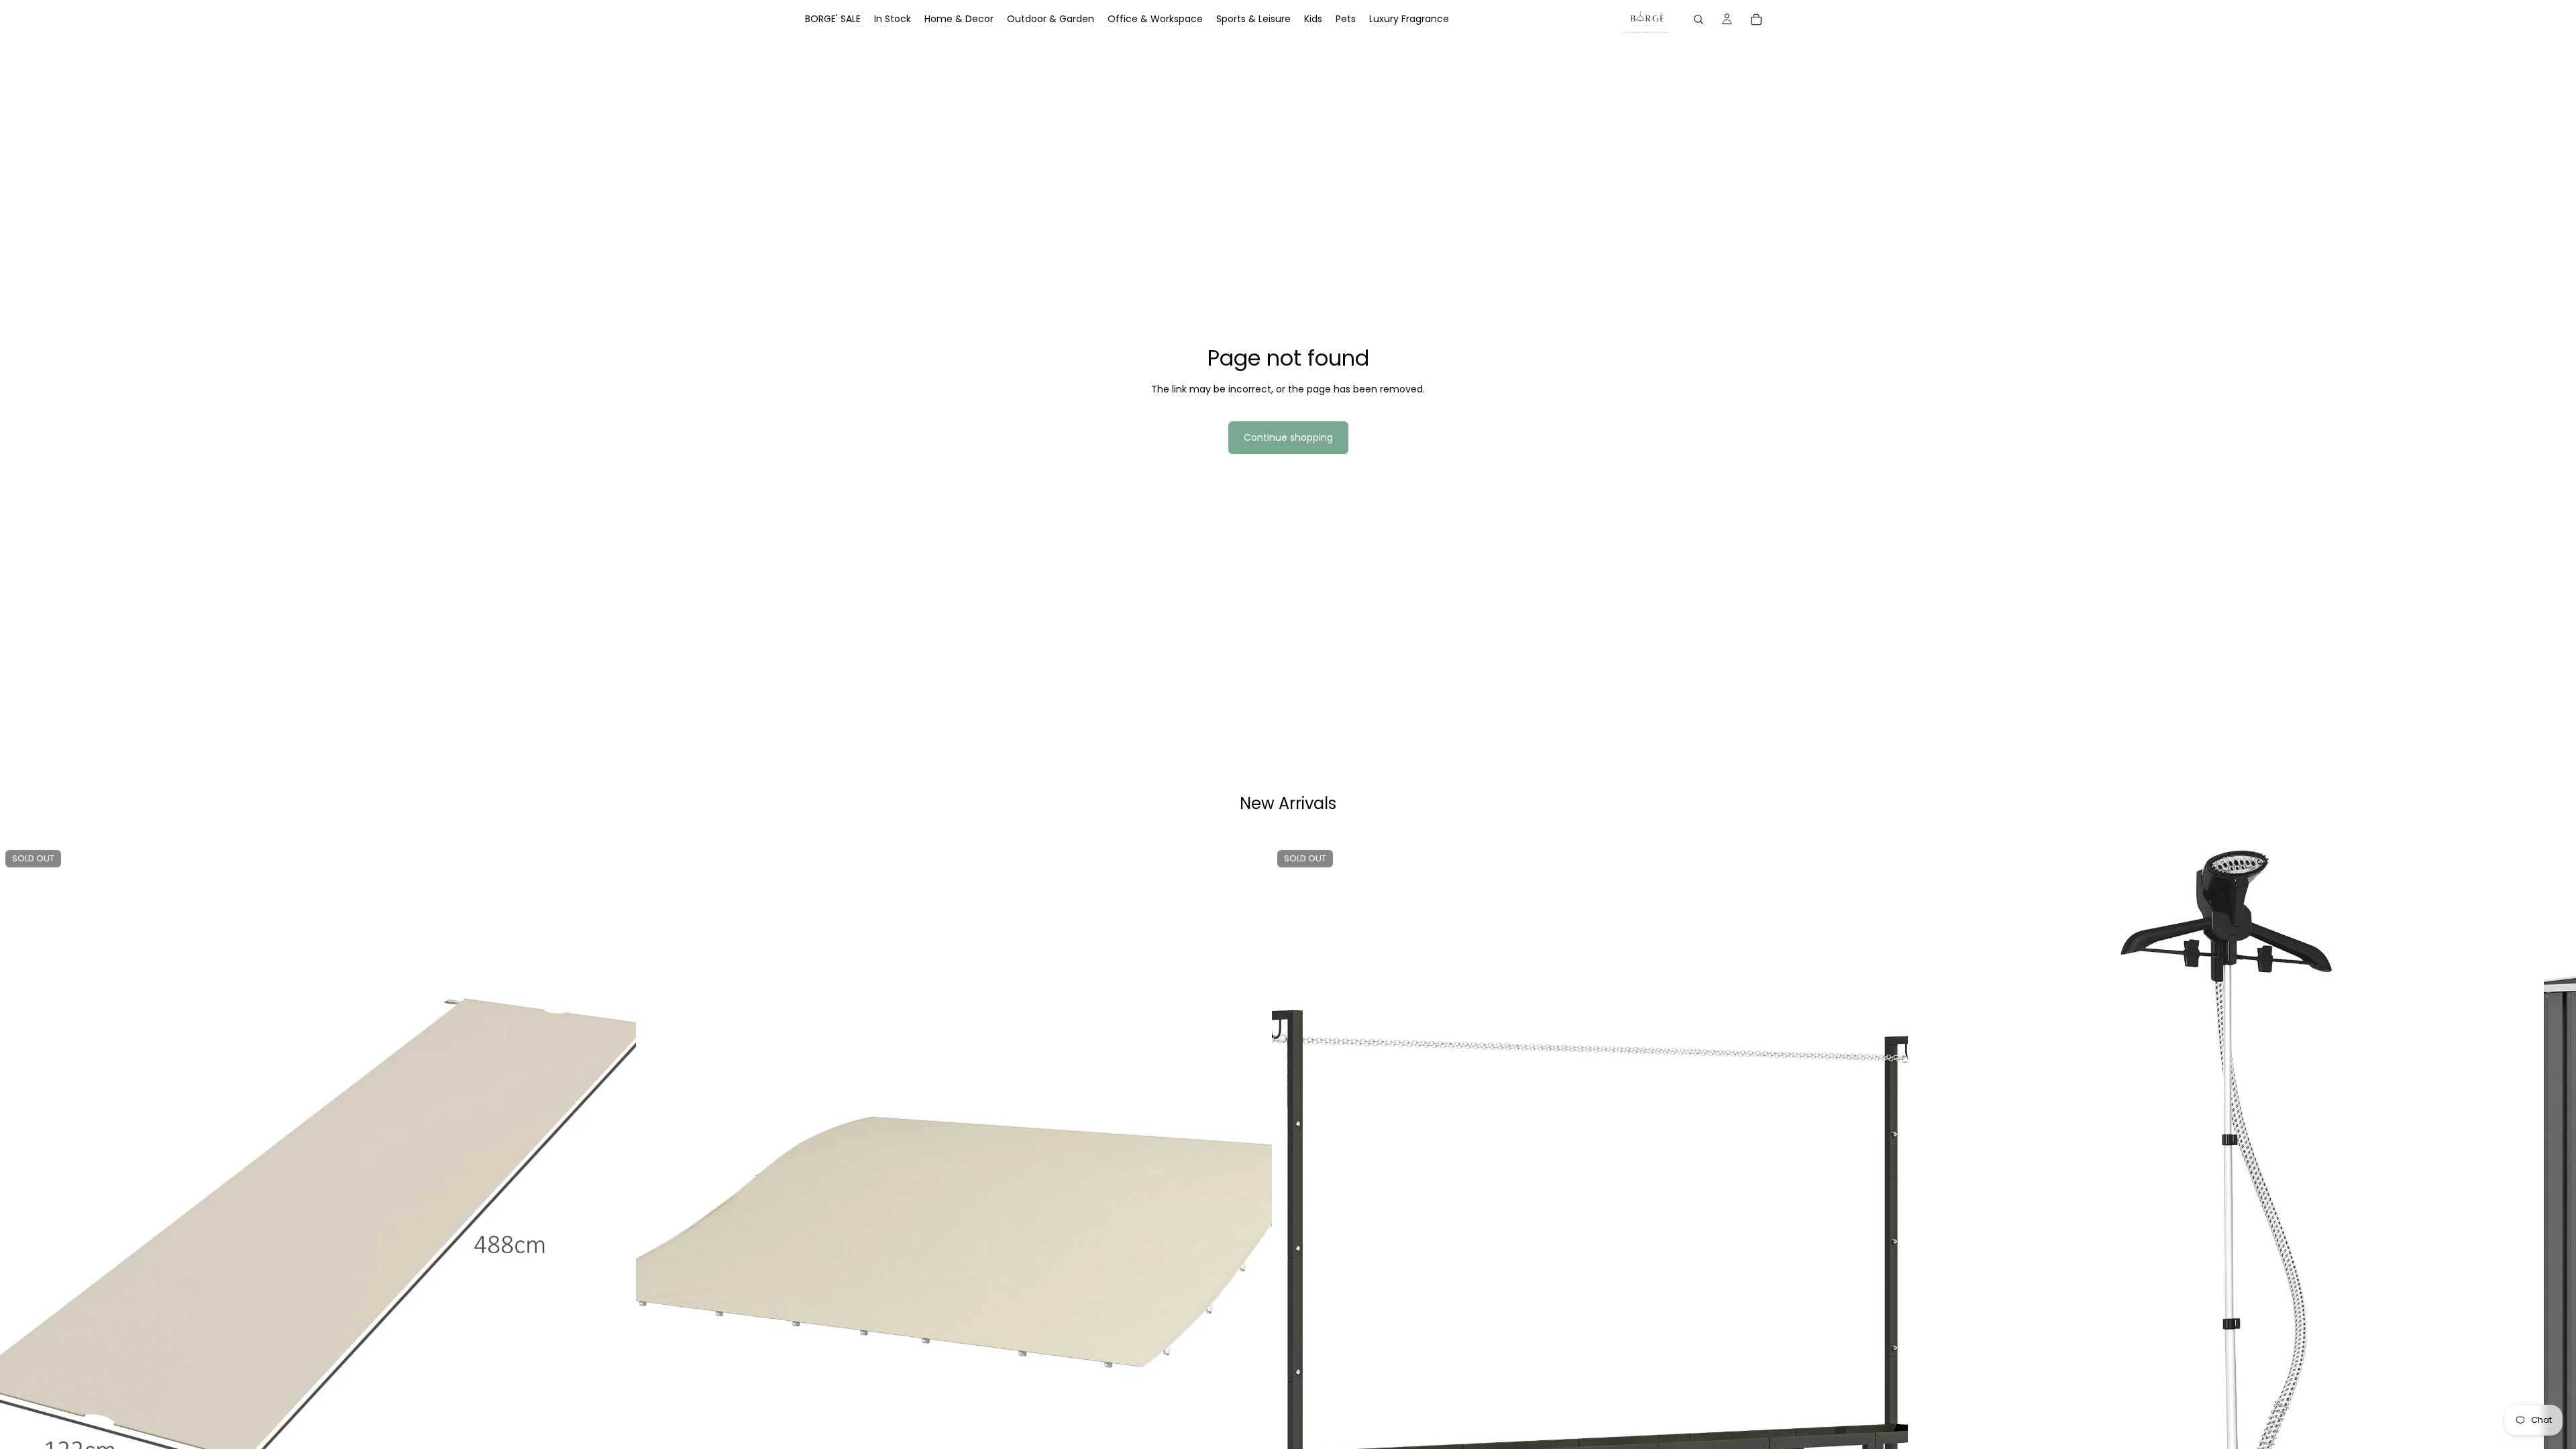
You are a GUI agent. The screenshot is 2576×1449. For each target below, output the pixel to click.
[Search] (1699, 19)
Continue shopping (1288, 437)
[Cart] (1756, 19)
